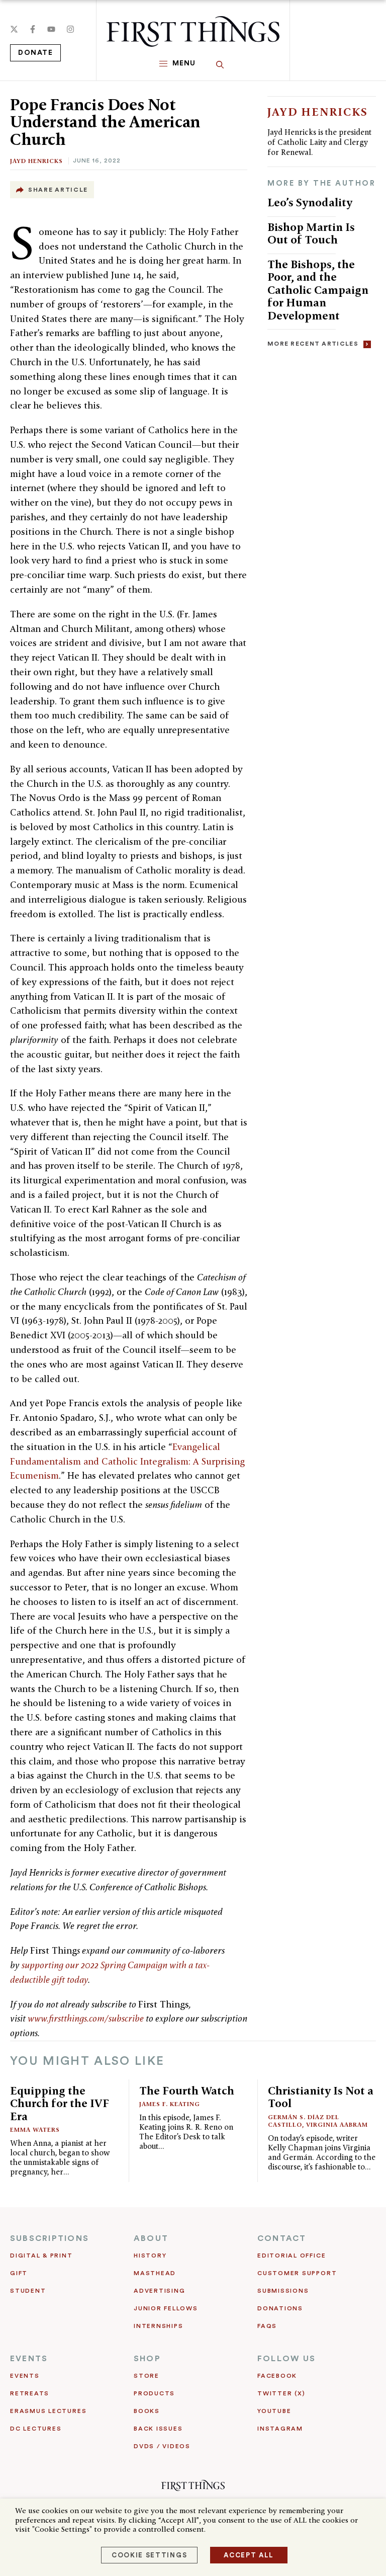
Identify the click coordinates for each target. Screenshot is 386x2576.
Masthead (155, 2273)
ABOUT (151, 2238)
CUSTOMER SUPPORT (297, 2273)
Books (147, 2411)
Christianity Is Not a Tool (321, 2097)
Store (147, 2376)
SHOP (147, 2359)
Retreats (30, 2393)
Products (154, 2393)
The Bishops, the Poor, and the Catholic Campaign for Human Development (318, 290)
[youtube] (51, 29)
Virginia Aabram (337, 2124)
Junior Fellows (166, 2308)
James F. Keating (170, 2104)
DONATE (35, 53)
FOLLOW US (286, 2359)
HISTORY (150, 2256)
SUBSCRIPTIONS (50, 2238)
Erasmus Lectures (48, 2411)
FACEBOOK (277, 2376)
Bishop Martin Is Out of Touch (311, 233)
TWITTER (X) (281, 2393)
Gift (19, 2273)
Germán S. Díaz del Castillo (304, 2121)
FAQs (267, 2326)
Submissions (283, 2291)
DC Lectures (36, 2429)
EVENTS (29, 2359)
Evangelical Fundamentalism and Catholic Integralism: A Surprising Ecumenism (127, 1461)
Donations (280, 2308)
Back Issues (158, 2429)
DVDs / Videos (162, 2446)
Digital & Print (41, 2256)
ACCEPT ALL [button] (249, 2555)
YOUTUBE (274, 2411)
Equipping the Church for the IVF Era (60, 2103)
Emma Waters (35, 2129)
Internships (158, 2326)
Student (28, 2291)
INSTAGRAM (280, 2429)
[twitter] (14, 29)
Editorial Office (292, 2256)
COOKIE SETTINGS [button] (149, 2555)
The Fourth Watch (187, 2090)
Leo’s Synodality (310, 202)
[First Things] (193, 31)
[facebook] (33, 29)
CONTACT (282, 2238)
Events (25, 2376)
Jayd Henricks (36, 161)
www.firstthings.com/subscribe (86, 2018)
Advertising (159, 2291)
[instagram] (70, 29)
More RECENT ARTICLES (313, 344)
